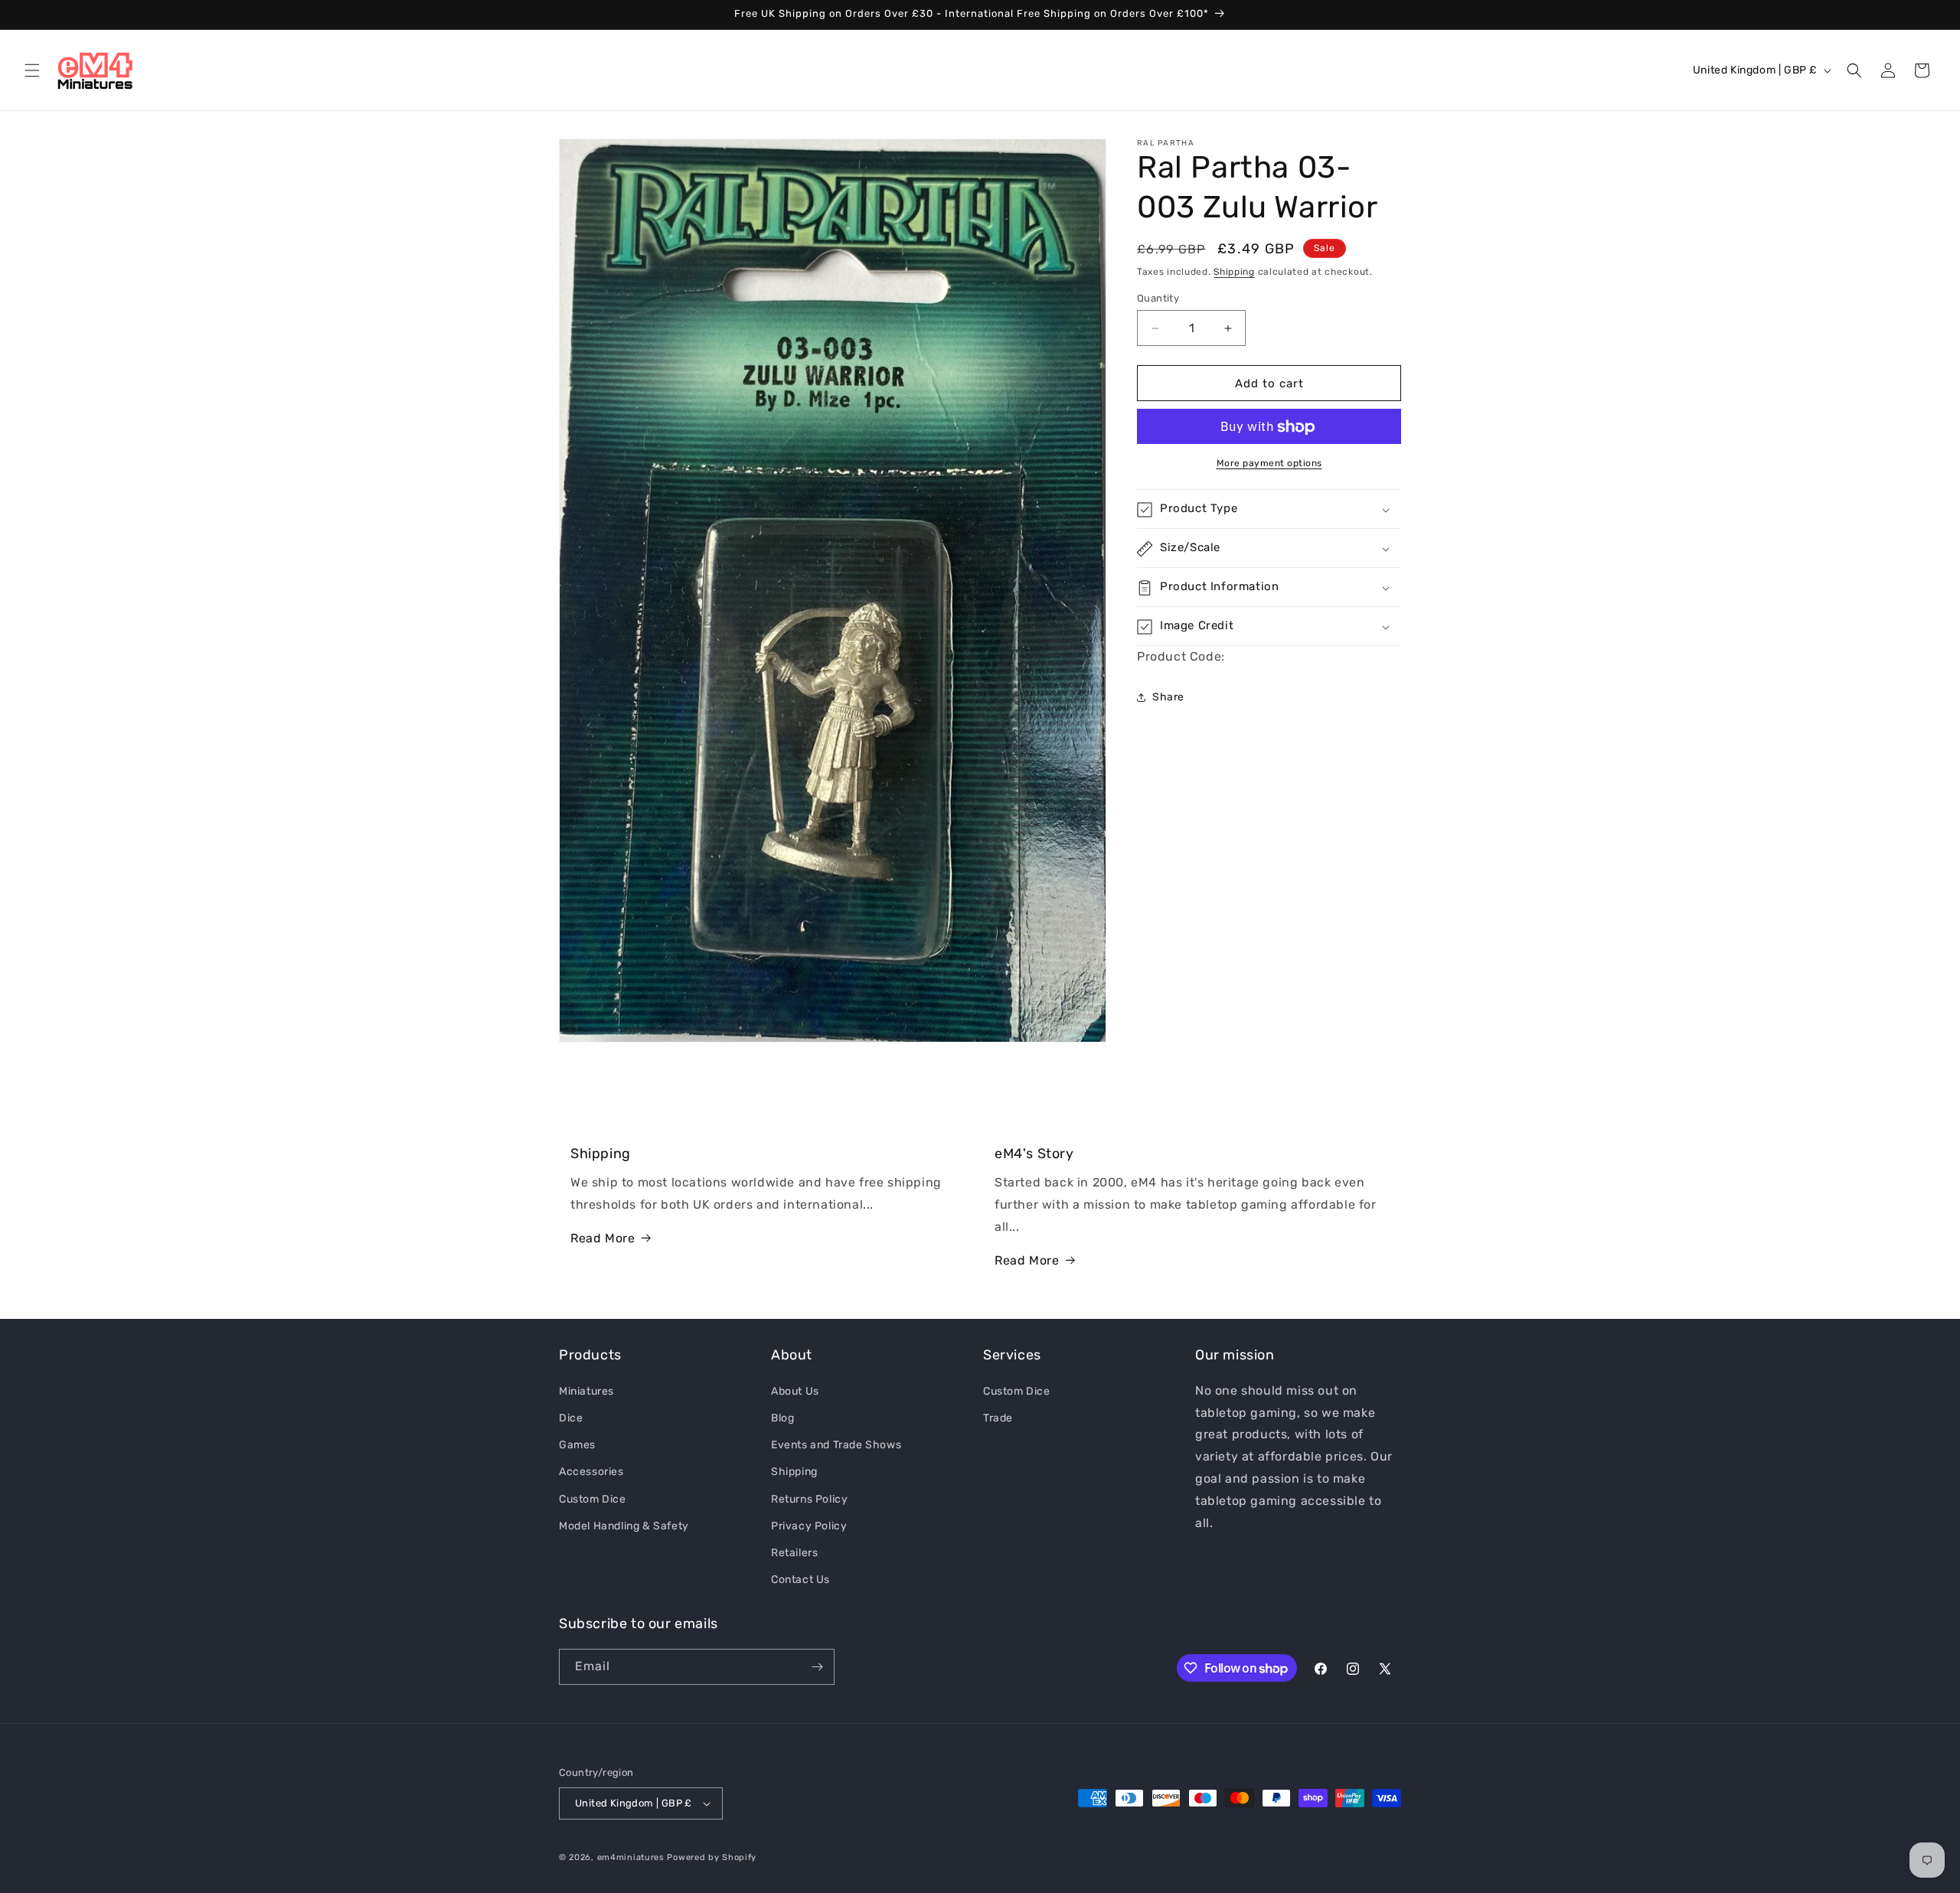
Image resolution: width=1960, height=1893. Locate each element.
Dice (571, 1417)
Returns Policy (809, 1498)
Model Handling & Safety (624, 1525)
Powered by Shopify (712, 1857)
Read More (603, 1238)
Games (577, 1444)
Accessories (591, 1471)
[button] (32, 70)
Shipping (1234, 272)
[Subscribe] (817, 1667)
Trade (998, 1417)
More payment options (1269, 464)
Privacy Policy (809, 1525)
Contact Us (800, 1579)
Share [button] (1168, 697)
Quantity (1158, 298)
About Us (795, 1390)
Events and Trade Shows (836, 1444)
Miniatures (586, 1390)
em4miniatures (631, 1857)
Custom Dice (593, 1498)
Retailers (794, 1552)
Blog (782, 1417)
